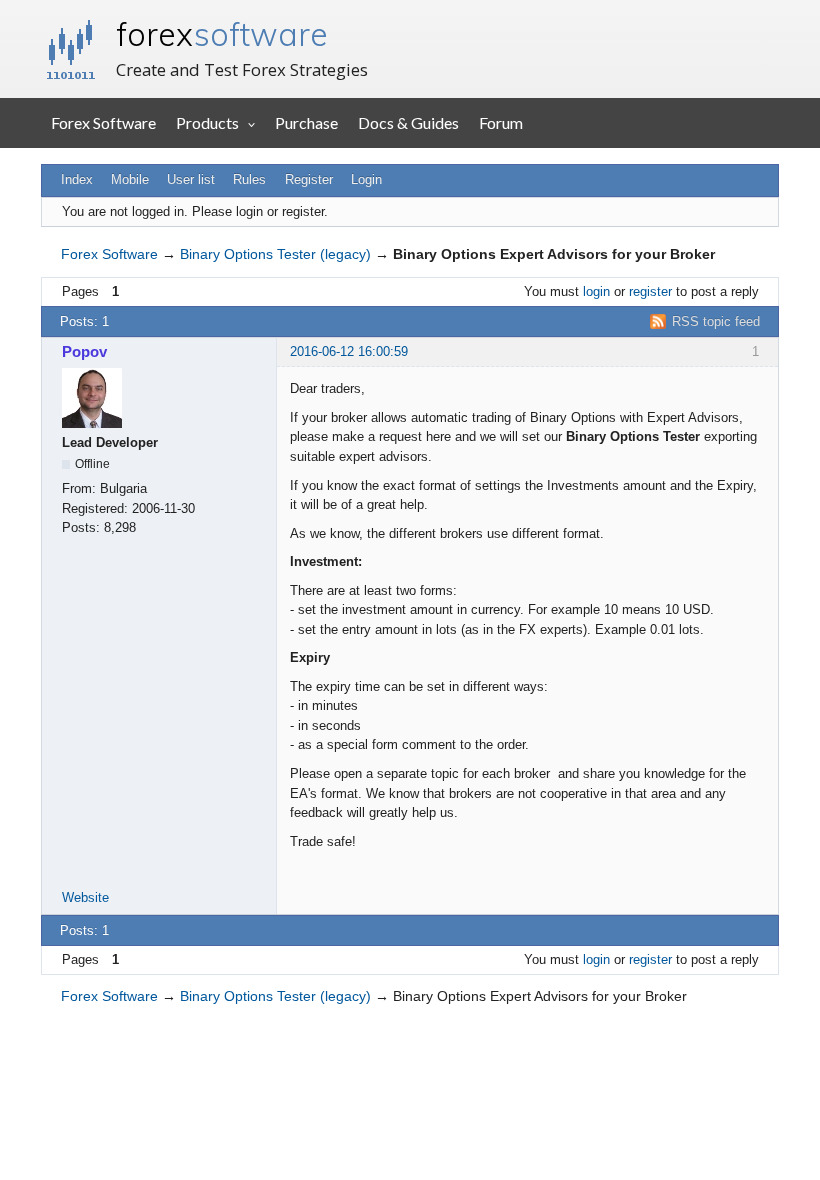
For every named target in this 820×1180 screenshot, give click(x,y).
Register (309, 179)
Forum (501, 122)
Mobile (130, 179)
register (650, 291)
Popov (84, 351)
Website (85, 897)
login (596, 291)
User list (191, 179)
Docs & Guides (408, 122)
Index (77, 179)
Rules (249, 179)
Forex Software (103, 122)
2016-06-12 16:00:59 (349, 351)
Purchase (306, 122)
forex (222, 34)
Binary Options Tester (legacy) (275, 254)
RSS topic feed (716, 321)
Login (366, 179)
